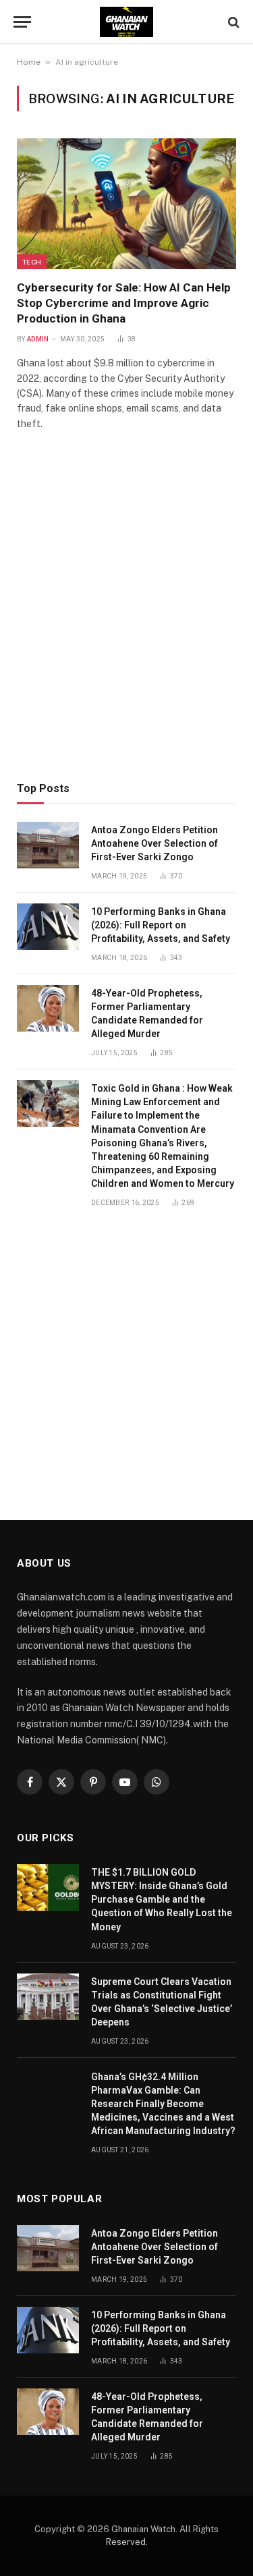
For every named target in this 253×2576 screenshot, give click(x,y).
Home (29, 62)
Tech (32, 262)
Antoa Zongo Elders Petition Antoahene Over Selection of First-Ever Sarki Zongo (154, 843)
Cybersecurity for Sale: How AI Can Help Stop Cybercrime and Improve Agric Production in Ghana (124, 303)
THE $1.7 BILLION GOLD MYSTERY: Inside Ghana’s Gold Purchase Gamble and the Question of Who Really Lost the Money (162, 1899)
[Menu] (22, 22)
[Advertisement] (126, 625)
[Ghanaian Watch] (126, 22)
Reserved (126, 2542)
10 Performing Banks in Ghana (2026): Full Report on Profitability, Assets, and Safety (161, 925)
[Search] (232, 22)
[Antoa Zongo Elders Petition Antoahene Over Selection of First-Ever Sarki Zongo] (48, 845)
